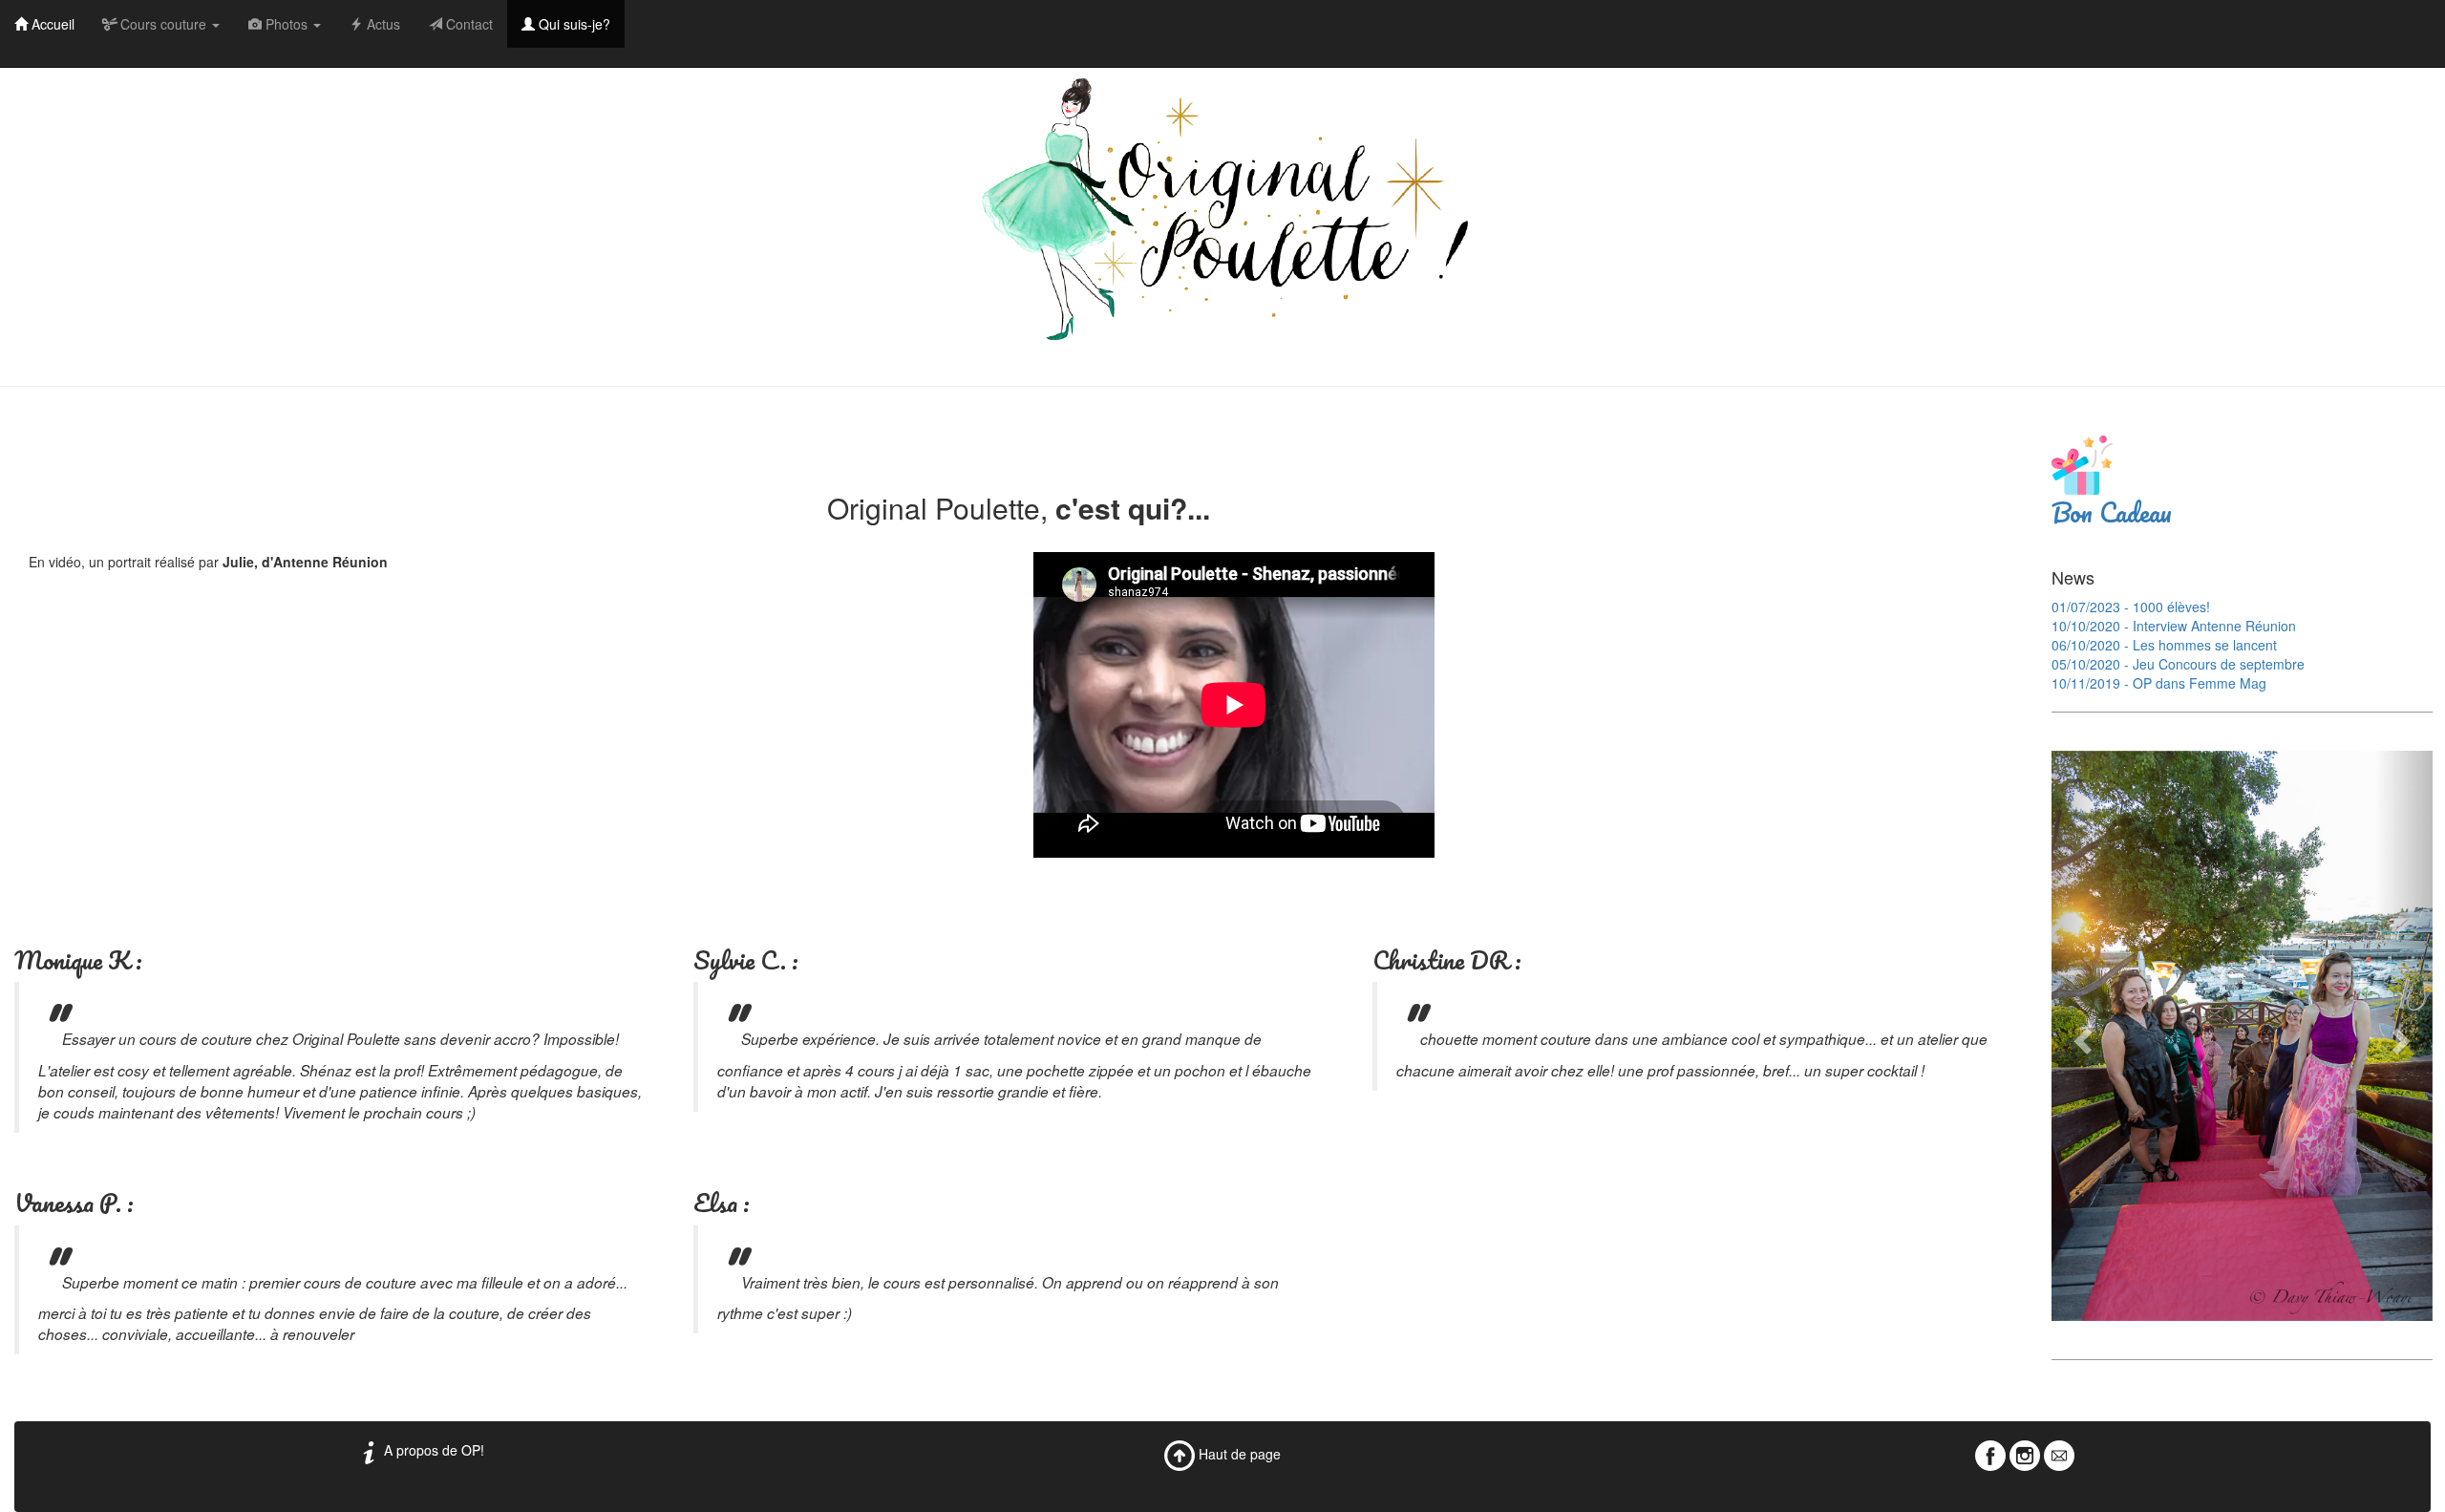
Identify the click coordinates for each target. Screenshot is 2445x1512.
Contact (468, 24)
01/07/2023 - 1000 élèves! (2131, 607)
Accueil (51, 24)
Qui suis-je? (573, 24)
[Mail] (2059, 1454)
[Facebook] (1990, 1454)
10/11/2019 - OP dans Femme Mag (2159, 683)
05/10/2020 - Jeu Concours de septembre (2178, 664)
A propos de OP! (432, 1450)
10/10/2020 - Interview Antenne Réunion (2174, 626)
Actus (382, 24)
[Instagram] (2025, 1454)
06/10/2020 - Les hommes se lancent (2164, 645)
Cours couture (163, 24)
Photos (287, 24)
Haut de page (1238, 1454)
